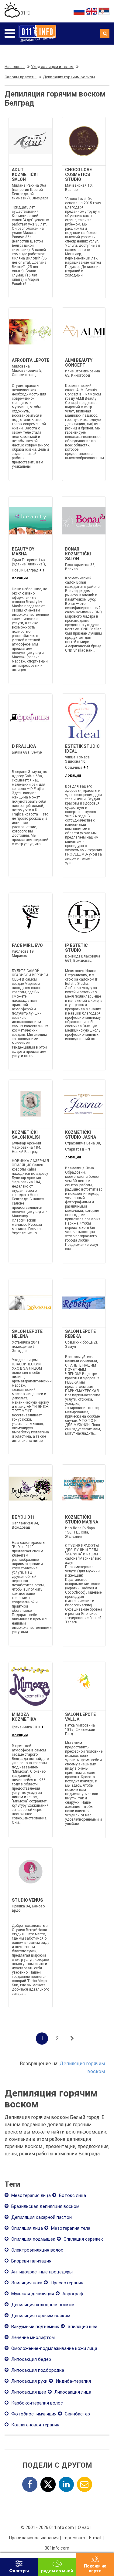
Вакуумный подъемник (35, 2327)
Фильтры (19, 2571)
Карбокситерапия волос (36, 2403)
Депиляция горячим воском (40, 2316)
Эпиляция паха (26, 2283)
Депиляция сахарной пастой (41, 2217)
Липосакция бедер (31, 2359)
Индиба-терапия (73, 2381)
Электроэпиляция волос (37, 2250)
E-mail (95, 2538)
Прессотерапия (66, 2283)
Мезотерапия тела (70, 2228)
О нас (83, 2527)
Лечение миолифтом (32, 2337)
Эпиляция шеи (82, 2327)
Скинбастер (77, 2414)
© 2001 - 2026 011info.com (47, 2527)
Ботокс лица (72, 2195)
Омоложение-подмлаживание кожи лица (54, 2348)
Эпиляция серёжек (83, 2239)
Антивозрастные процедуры (41, 2272)
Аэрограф (72, 2294)
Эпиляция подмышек (33, 2239)
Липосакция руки (29, 2381)
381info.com (57, 2548)
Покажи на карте (95, 2568)
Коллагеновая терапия (35, 2425)
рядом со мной (57, 2571)
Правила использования (34, 2538)
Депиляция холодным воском (42, 2305)
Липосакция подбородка (37, 2370)
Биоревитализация (31, 2261)
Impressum (74, 2538)
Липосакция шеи (28, 2392)
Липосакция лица (72, 2392)
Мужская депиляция (32, 2294)
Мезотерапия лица (30, 2195)
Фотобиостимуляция (33, 2414)
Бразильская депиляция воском (45, 2206)
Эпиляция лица (26, 2228)
